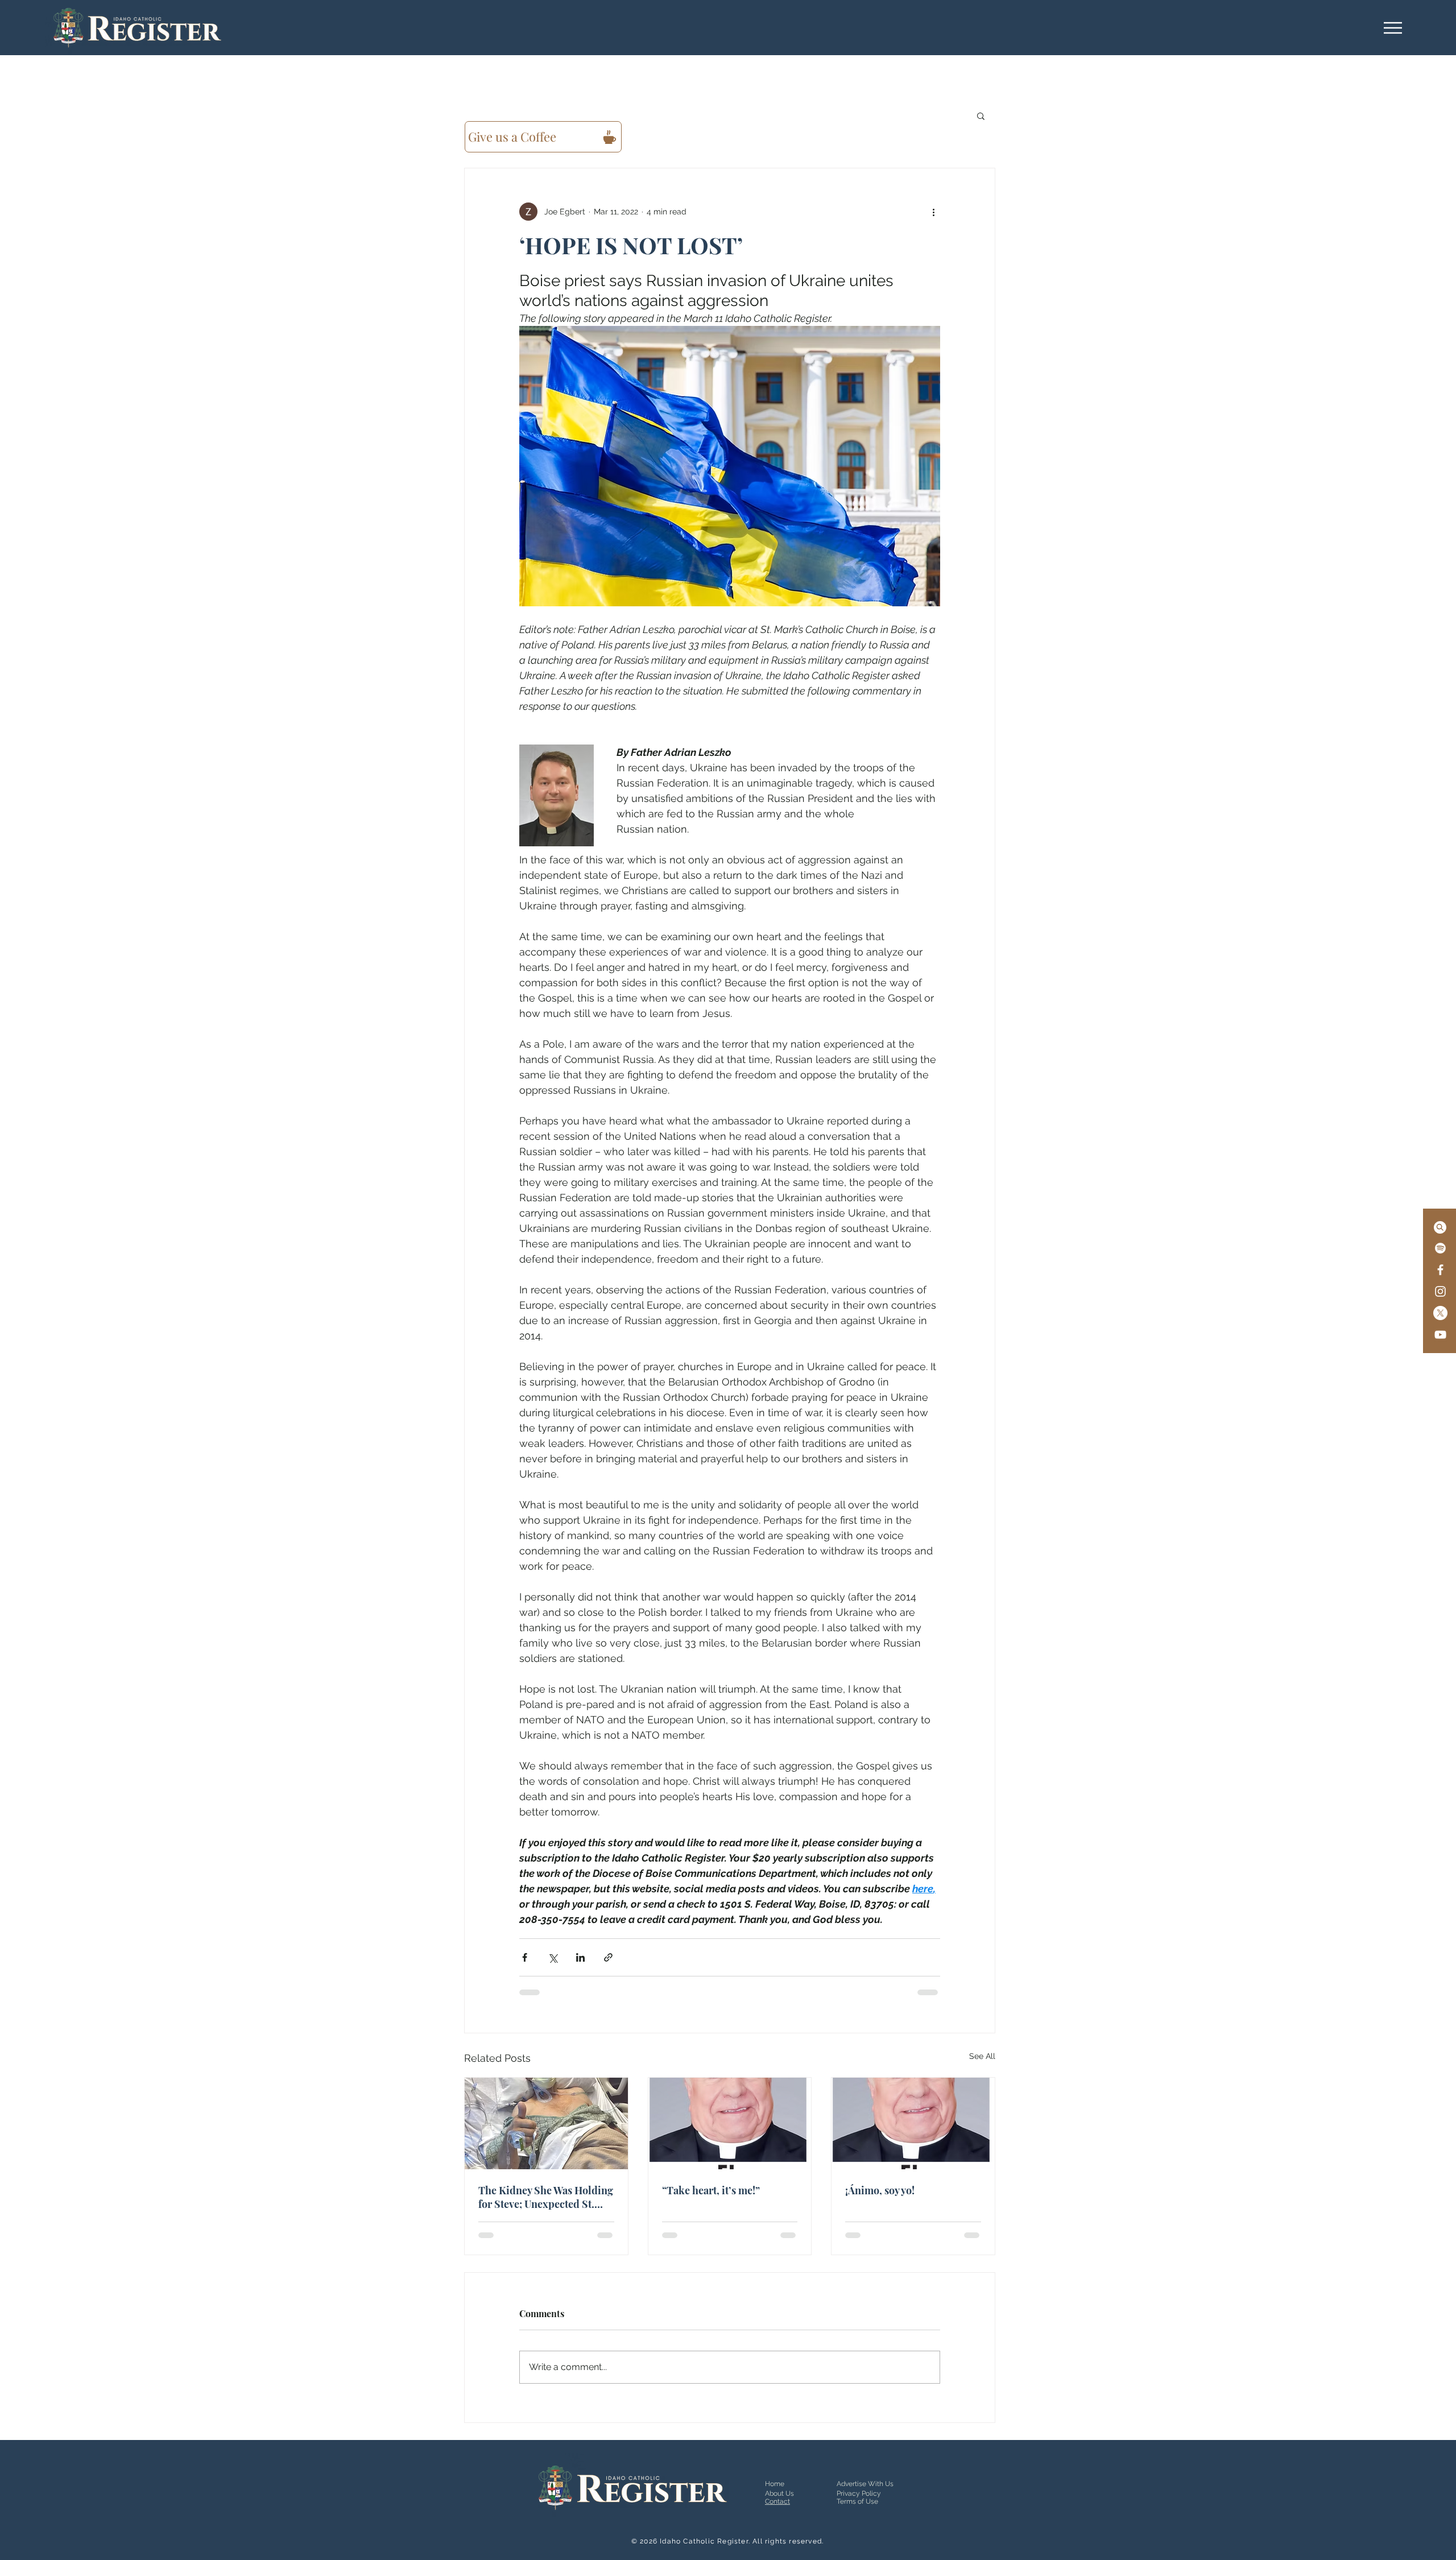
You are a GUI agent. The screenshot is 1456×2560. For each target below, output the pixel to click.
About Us (779, 2493)
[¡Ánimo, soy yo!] (913, 2123)
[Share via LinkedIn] (580, 1957)
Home (775, 2484)
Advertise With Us (865, 2484)
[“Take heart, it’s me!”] (730, 2123)
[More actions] (933, 212)
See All (982, 2056)
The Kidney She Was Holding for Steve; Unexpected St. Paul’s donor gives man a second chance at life (546, 2197)
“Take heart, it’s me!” (711, 2190)
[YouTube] (1440, 1335)
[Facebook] (1440, 1270)
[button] (981, 115)
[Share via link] (608, 1957)
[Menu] (1393, 28)
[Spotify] (1440, 1248)
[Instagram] (1440, 1291)
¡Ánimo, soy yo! (880, 2190)
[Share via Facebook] (525, 1957)
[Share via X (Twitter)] (553, 1957)
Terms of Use (857, 2501)
